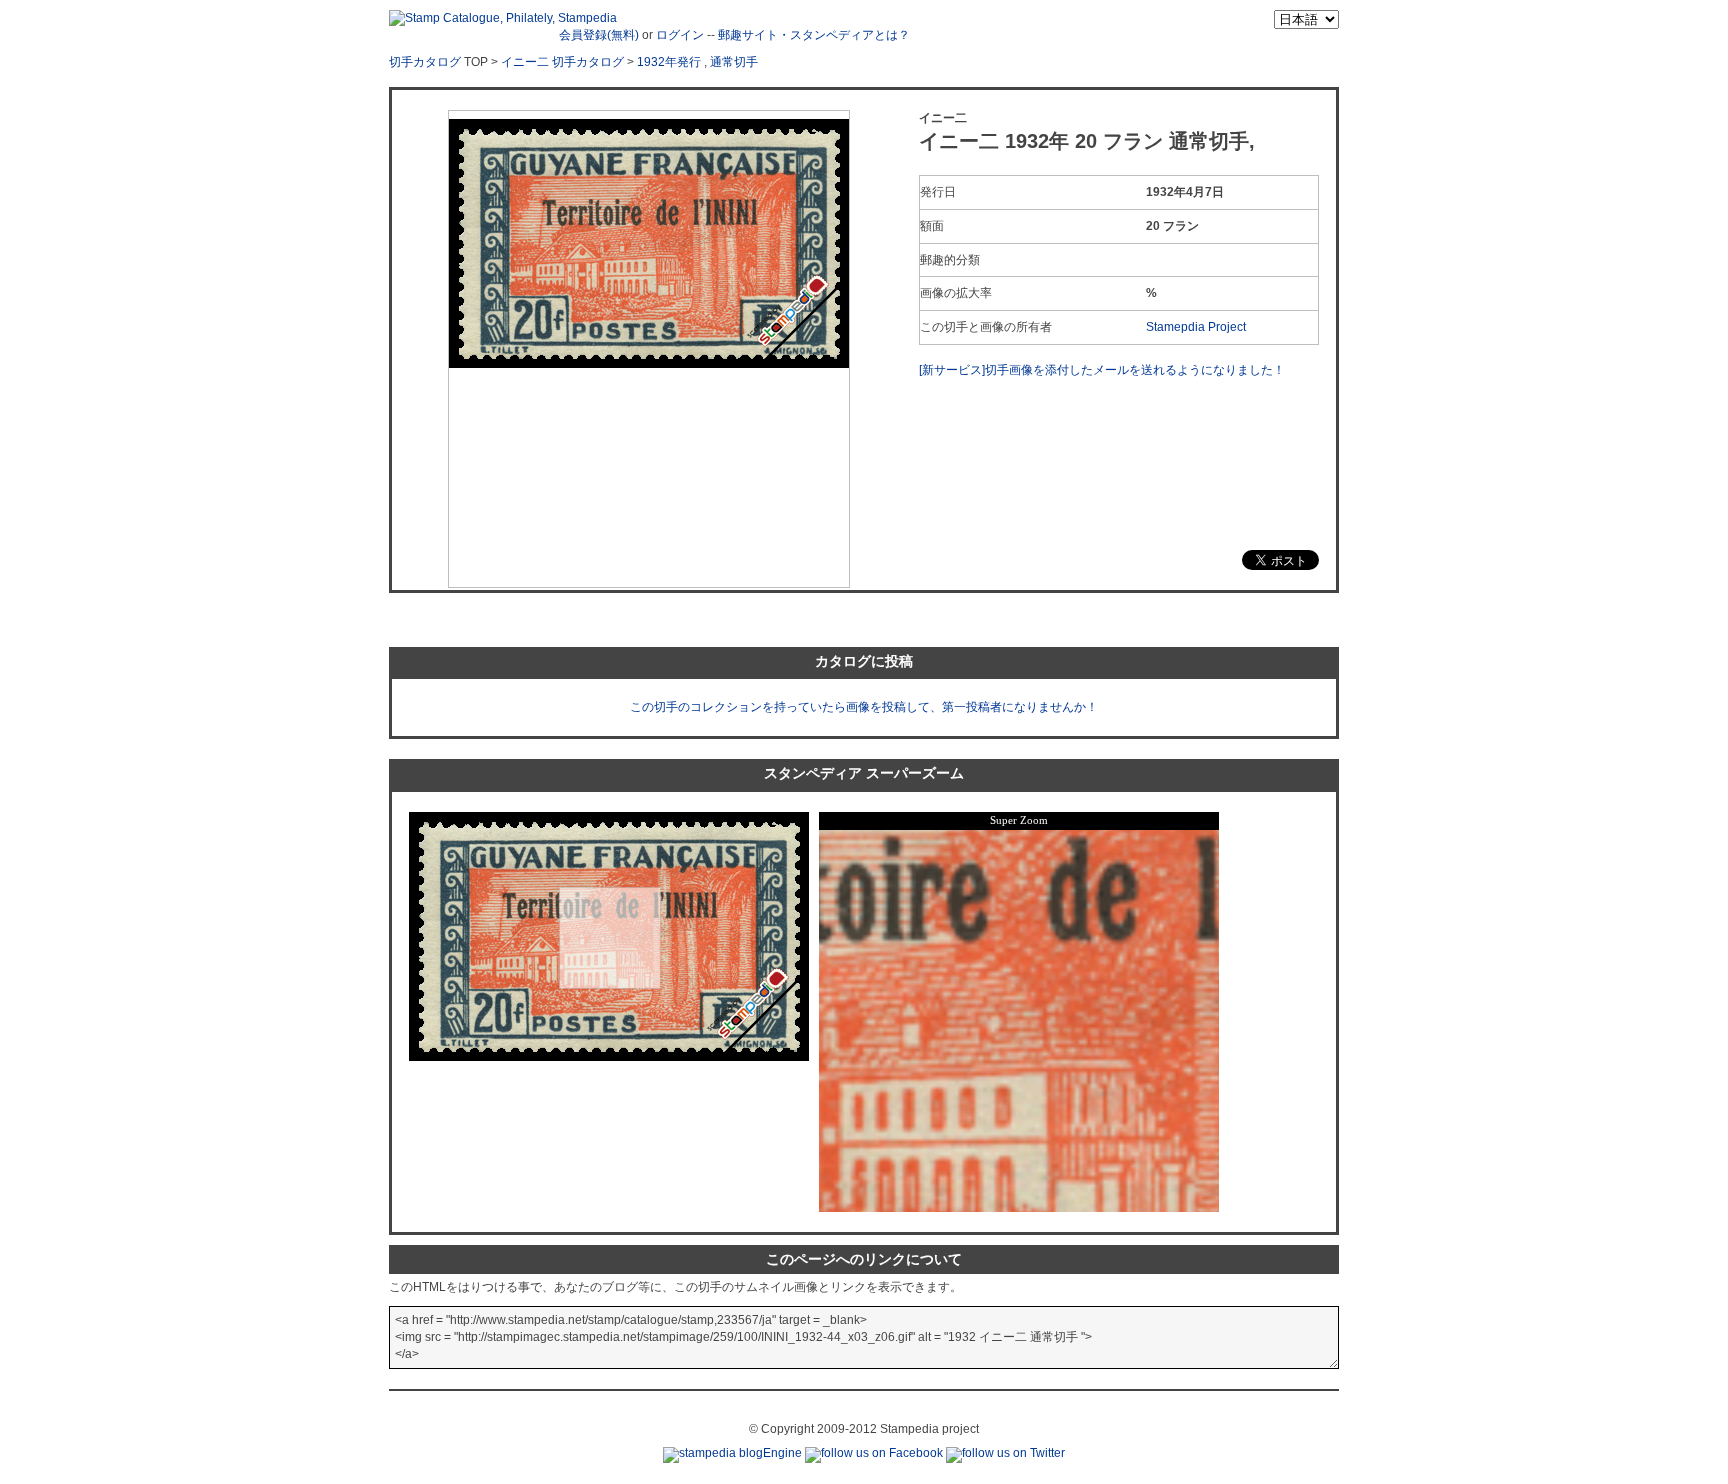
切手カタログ (425, 62)
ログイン (680, 35)
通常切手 (734, 62)
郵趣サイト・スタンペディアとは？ (814, 35)
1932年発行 (669, 62)
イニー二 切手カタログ (562, 62)
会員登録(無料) (599, 35)
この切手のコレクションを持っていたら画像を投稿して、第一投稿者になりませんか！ (864, 707)
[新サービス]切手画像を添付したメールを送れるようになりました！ (1102, 370)
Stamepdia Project (1196, 327)
